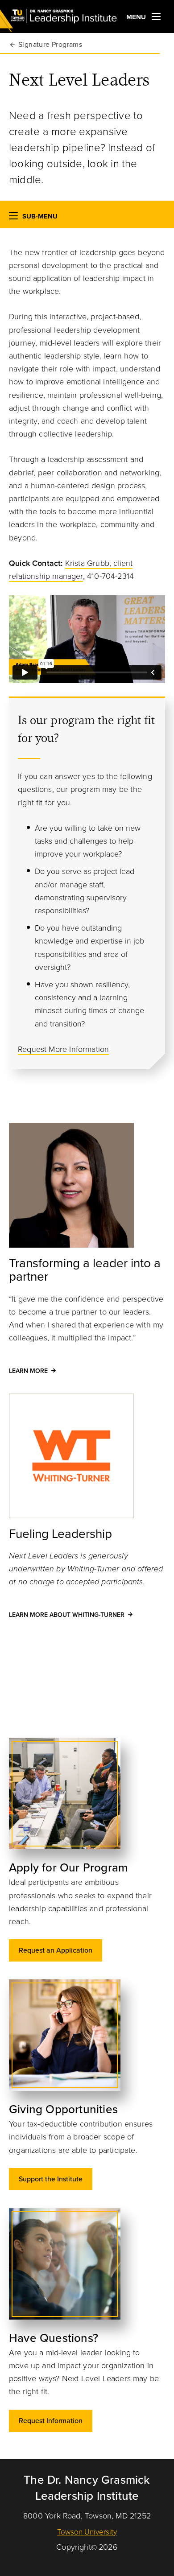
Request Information (51, 2421)
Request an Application (56, 1950)
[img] (84, 1793)
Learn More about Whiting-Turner (67, 1615)
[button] (13, 218)
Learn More (28, 1371)
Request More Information (63, 1049)
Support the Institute (51, 2179)
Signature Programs (50, 45)
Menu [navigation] (137, 17)
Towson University (87, 2532)
